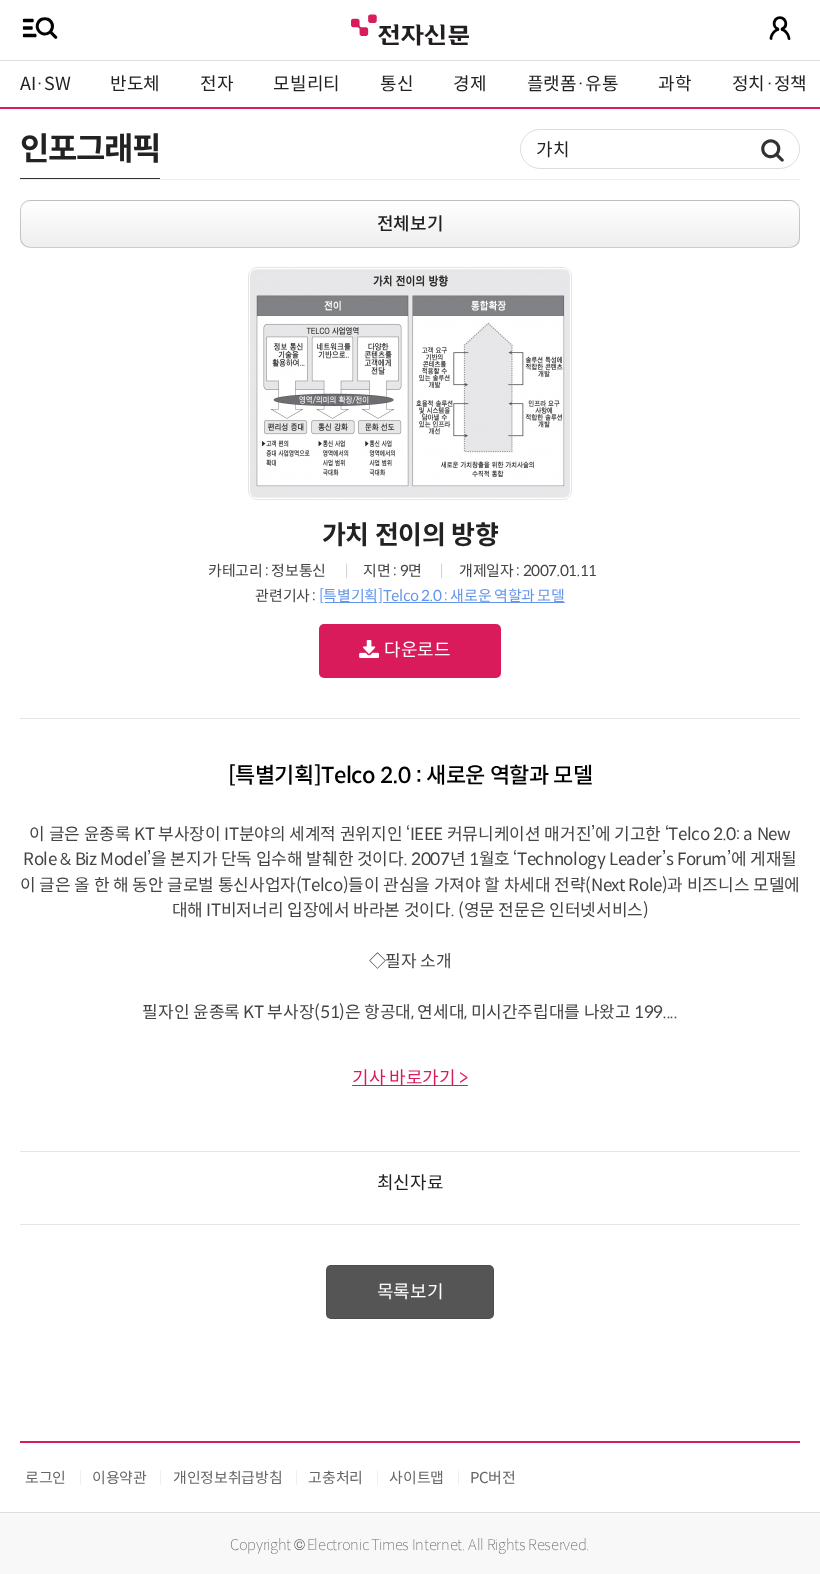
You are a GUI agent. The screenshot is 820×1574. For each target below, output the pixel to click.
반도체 (135, 84)
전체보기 (410, 224)
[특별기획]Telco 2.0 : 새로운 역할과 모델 (442, 595)
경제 (469, 84)
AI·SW (45, 84)
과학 (674, 84)
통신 (396, 84)
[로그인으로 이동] (780, 28)
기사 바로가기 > (410, 1078)
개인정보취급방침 (227, 1477)
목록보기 (410, 1292)
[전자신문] (410, 27)
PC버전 (493, 1477)
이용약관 (119, 1477)
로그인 (45, 1477)
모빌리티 (306, 84)
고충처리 (335, 1477)
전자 (216, 84)
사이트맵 (416, 1477)
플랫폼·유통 (573, 84)
